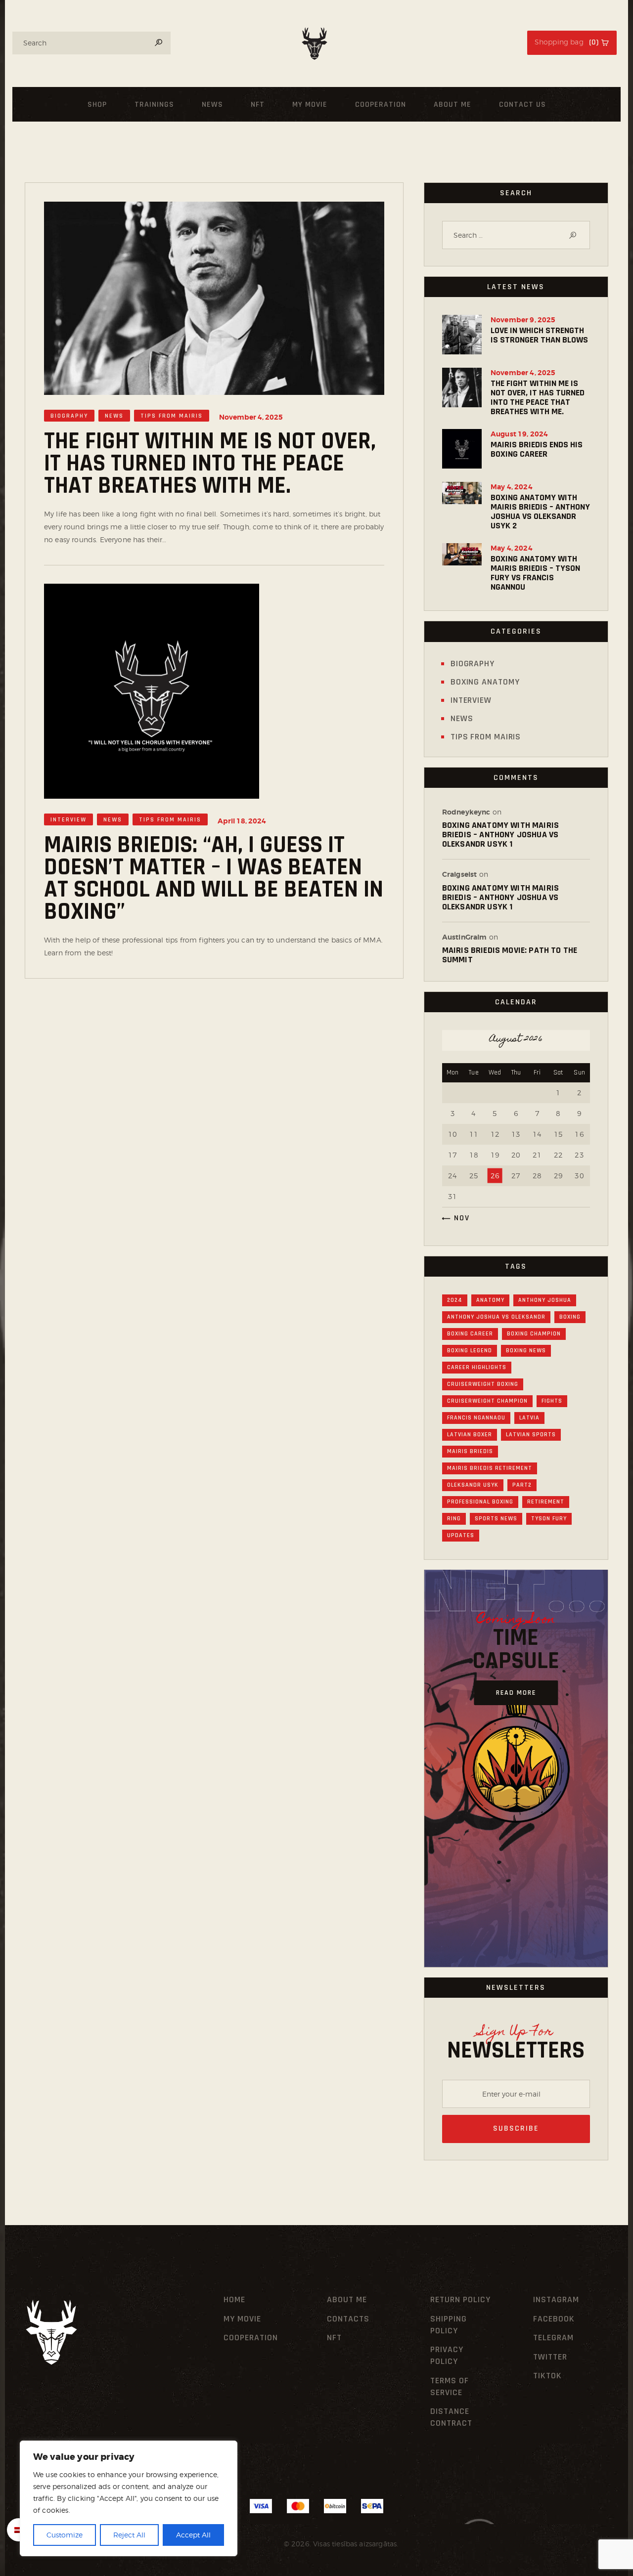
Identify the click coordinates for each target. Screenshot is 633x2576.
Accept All (193, 2535)
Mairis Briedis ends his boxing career (537, 449)
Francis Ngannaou (476, 1418)
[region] (129, 2498)
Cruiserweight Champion (487, 1401)
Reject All (129, 2535)
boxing (570, 1317)
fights (552, 1401)
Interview (68, 820)
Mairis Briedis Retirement (490, 1468)
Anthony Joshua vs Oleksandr (496, 1317)
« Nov (458, 1218)
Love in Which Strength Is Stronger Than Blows (539, 335)
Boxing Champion (534, 1334)
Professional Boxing (480, 1502)
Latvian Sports (531, 1435)
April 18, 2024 (242, 821)
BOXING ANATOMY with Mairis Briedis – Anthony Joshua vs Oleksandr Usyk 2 (540, 512)
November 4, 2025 (251, 417)
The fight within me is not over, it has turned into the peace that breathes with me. (210, 464)
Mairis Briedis (470, 1451)
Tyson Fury (549, 1519)
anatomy (490, 1300)
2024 (455, 1300)
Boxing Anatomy (485, 682)
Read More (516, 1693)
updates (461, 1535)
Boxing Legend (470, 1351)
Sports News (496, 1519)
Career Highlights (477, 1367)
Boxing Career (470, 1334)
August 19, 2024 (519, 434)
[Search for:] (516, 235)
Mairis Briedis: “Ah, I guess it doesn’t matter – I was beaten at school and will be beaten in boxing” (214, 879)
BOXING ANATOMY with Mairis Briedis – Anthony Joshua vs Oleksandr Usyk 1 (500, 835)
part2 (522, 1485)
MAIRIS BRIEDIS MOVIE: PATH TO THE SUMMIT (510, 955)
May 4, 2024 (512, 487)
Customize (65, 2535)
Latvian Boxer (470, 1435)
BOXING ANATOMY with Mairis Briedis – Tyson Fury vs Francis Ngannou (535, 573)
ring (454, 1519)
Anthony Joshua (545, 1300)
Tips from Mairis (172, 416)
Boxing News (526, 1351)
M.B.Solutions (258, 2544)
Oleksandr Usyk (473, 1485)
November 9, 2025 (523, 320)
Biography (69, 416)
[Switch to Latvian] (19, 2530)
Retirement (546, 1502)
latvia (529, 1418)
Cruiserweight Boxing (483, 1384)
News (114, 416)
